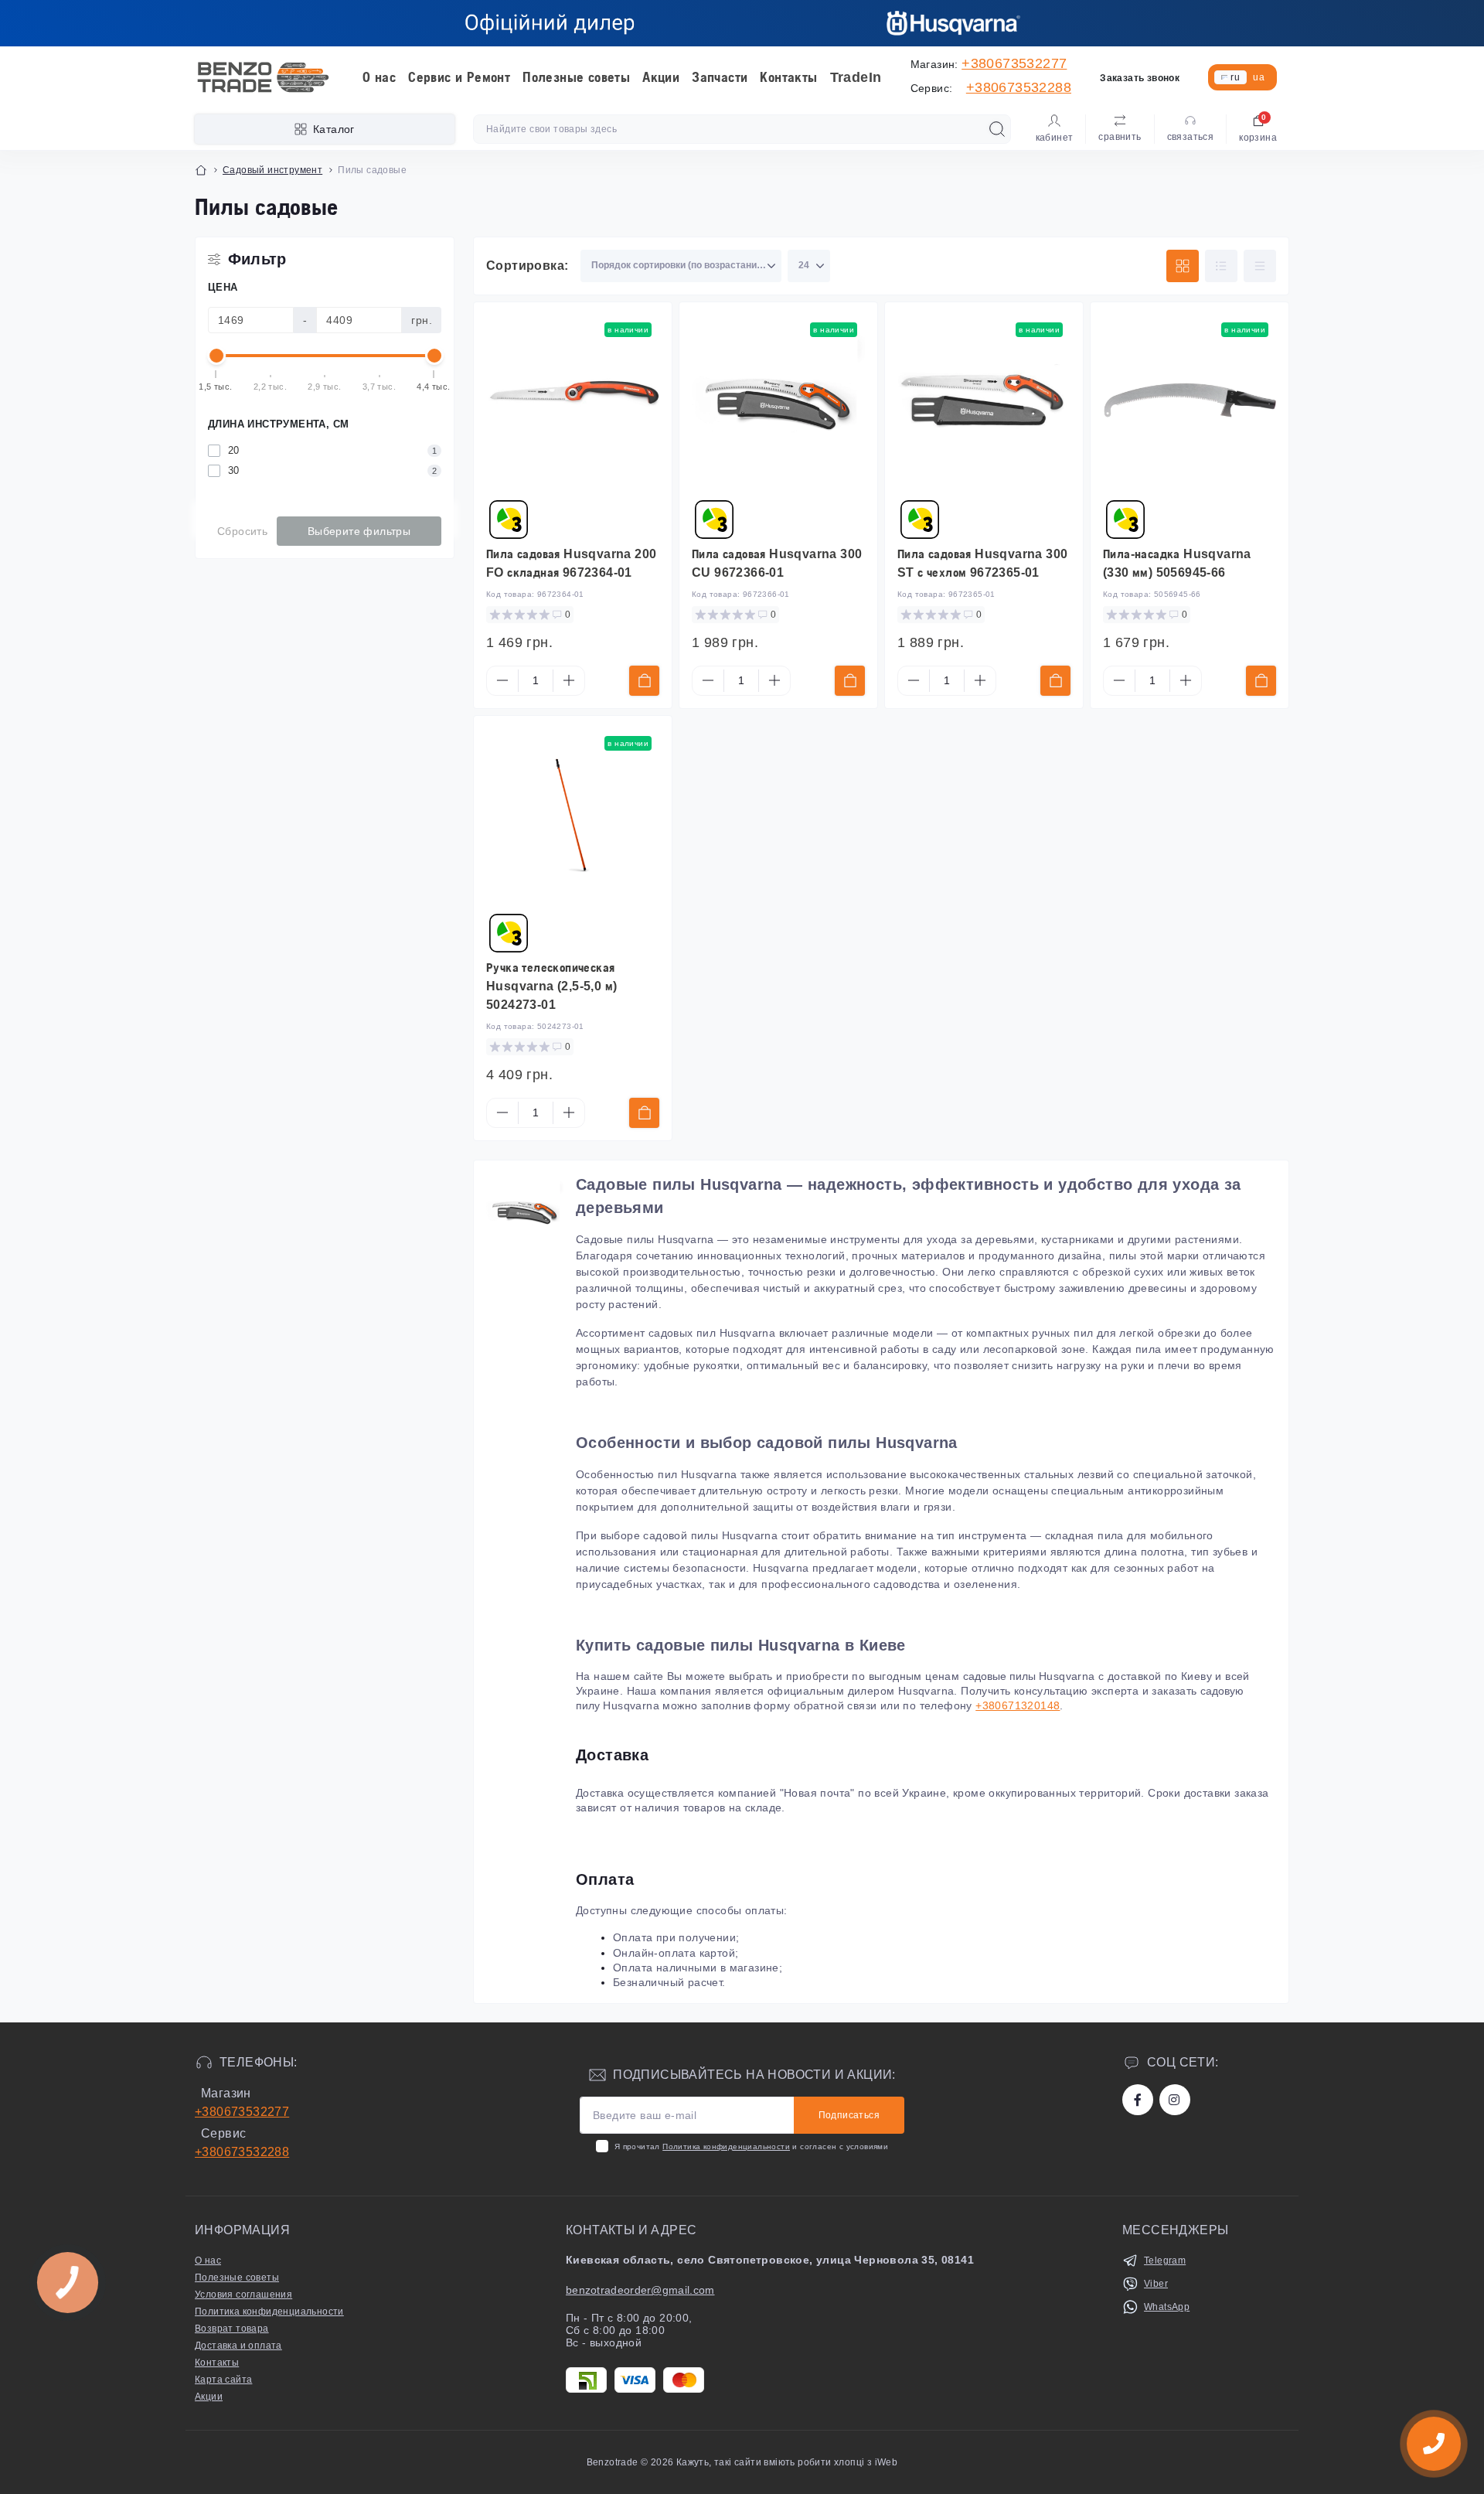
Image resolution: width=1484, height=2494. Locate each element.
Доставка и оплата (238, 2346)
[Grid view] (1183, 266)
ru (1235, 77)
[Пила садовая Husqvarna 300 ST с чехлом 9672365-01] (984, 401)
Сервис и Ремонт (459, 77)
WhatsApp (1167, 2307)
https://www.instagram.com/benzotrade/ (1175, 2100)
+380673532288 (1019, 87)
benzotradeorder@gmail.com (640, 2290)
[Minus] (502, 680)
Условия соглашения (243, 2295)
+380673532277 (1014, 63)
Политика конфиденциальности (726, 2146)
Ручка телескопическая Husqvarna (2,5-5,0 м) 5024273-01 (551, 986)
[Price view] (1260, 266)
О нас (379, 77)
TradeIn (856, 77)
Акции (661, 77)
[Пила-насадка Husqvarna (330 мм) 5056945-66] (1190, 401)
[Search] (997, 129)
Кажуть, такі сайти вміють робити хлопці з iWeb (786, 2462)
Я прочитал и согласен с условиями (751, 2146)
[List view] (1221, 266)
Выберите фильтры (359, 531)
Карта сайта (223, 2380)
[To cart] (644, 681)
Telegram (1165, 2261)
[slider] (216, 356)
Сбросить (242, 531)
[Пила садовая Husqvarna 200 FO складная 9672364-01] (573, 401)
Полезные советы (576, 77)
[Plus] (569, 680)
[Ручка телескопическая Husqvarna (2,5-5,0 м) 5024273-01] (573, 815)
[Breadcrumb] (201, 170)
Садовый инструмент (272, 170)
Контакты (788, 77)
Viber (1156, 2284)
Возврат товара (232, 2329)
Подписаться (849, 2115)
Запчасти (720, 77)
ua (1259, 77)
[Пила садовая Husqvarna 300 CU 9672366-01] (778, 401)
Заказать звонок (1140, 78)
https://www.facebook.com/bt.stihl (1138, 2100)
